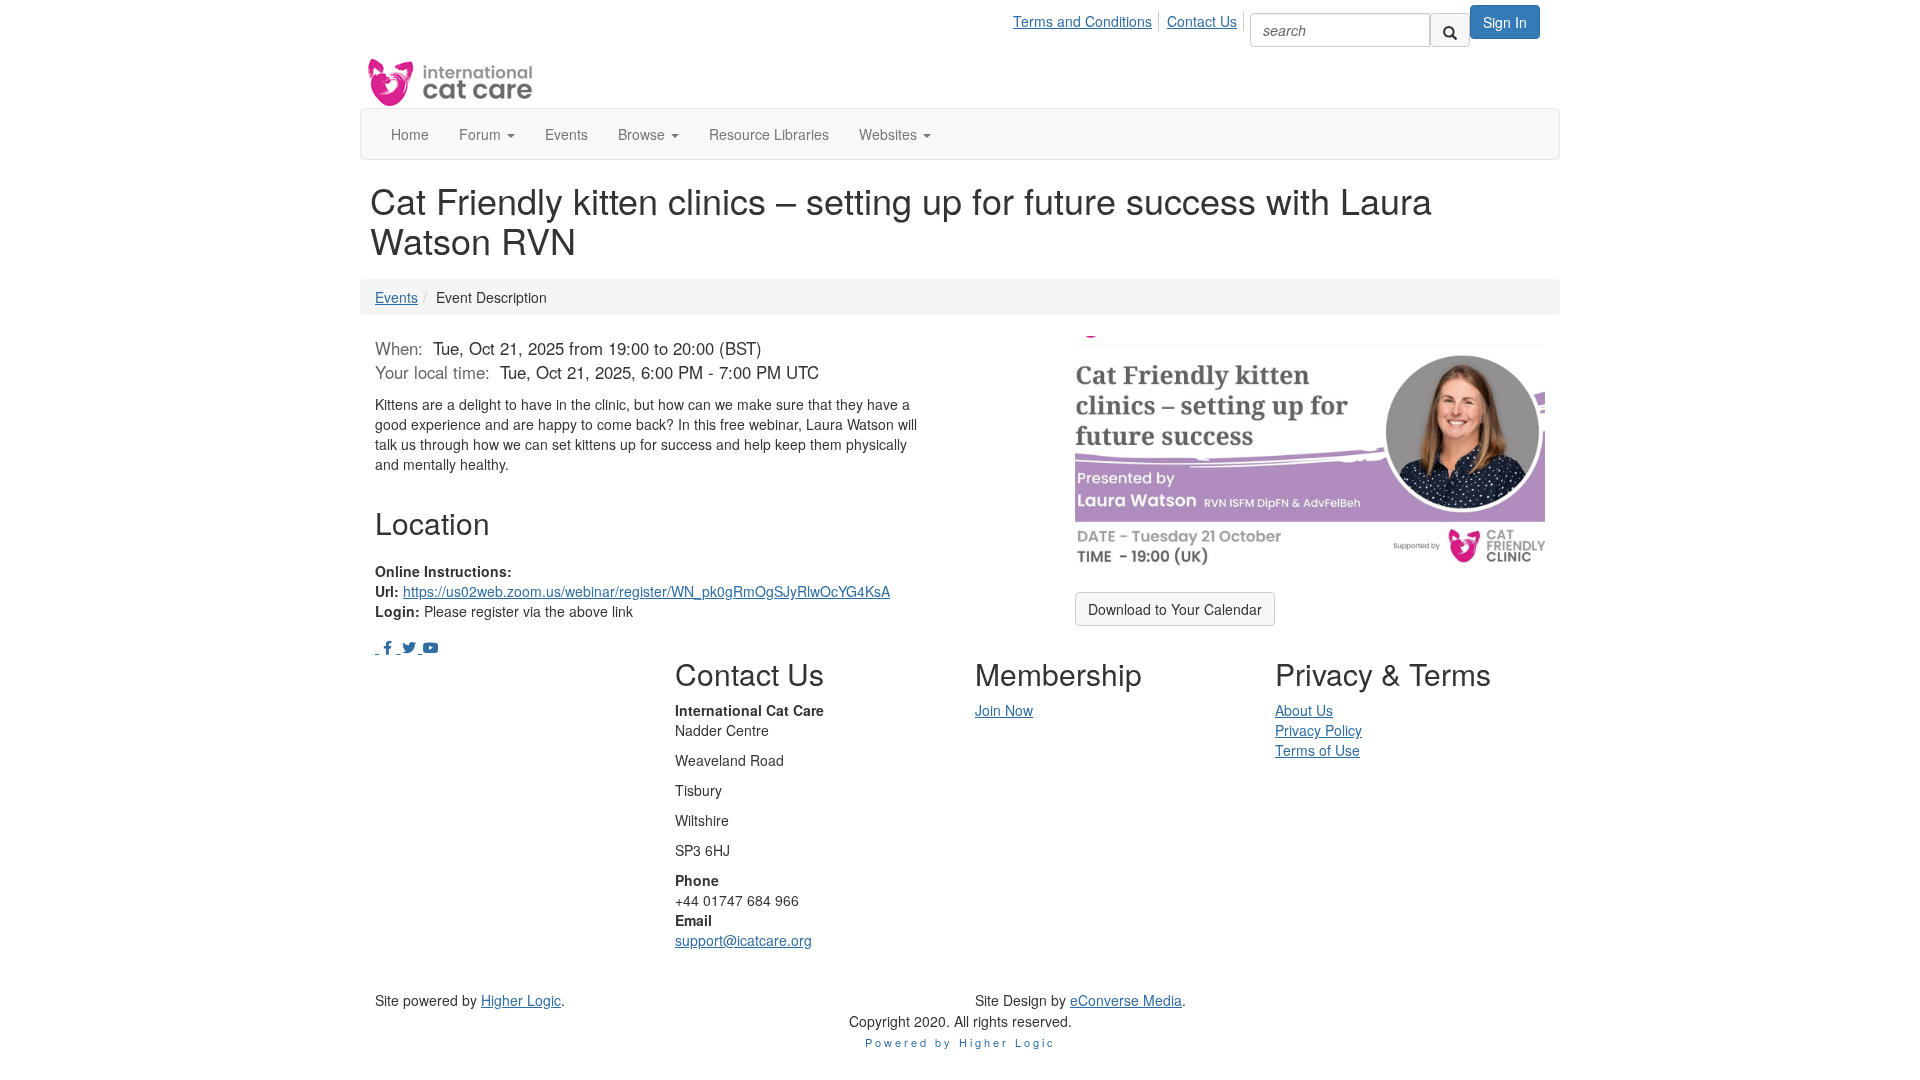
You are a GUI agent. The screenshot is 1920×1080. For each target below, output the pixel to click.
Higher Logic (521, 1000)
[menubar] (1130, 18)
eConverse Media (1126, 1000)
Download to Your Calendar (1175, 609)
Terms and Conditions (1082, 21)
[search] (1450, 30)
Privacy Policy (1318, 730)
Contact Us (1202, 21)
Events (396, 297)
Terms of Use (1317, 750)
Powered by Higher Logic (960, 1042)
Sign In (1505, 22)
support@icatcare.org (743, 940)
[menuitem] (1088, 18)
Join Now (1004, 710)
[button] (487, 134)
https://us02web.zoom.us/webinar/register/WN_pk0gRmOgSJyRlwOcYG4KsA (646, 591)
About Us (1304, 710)
